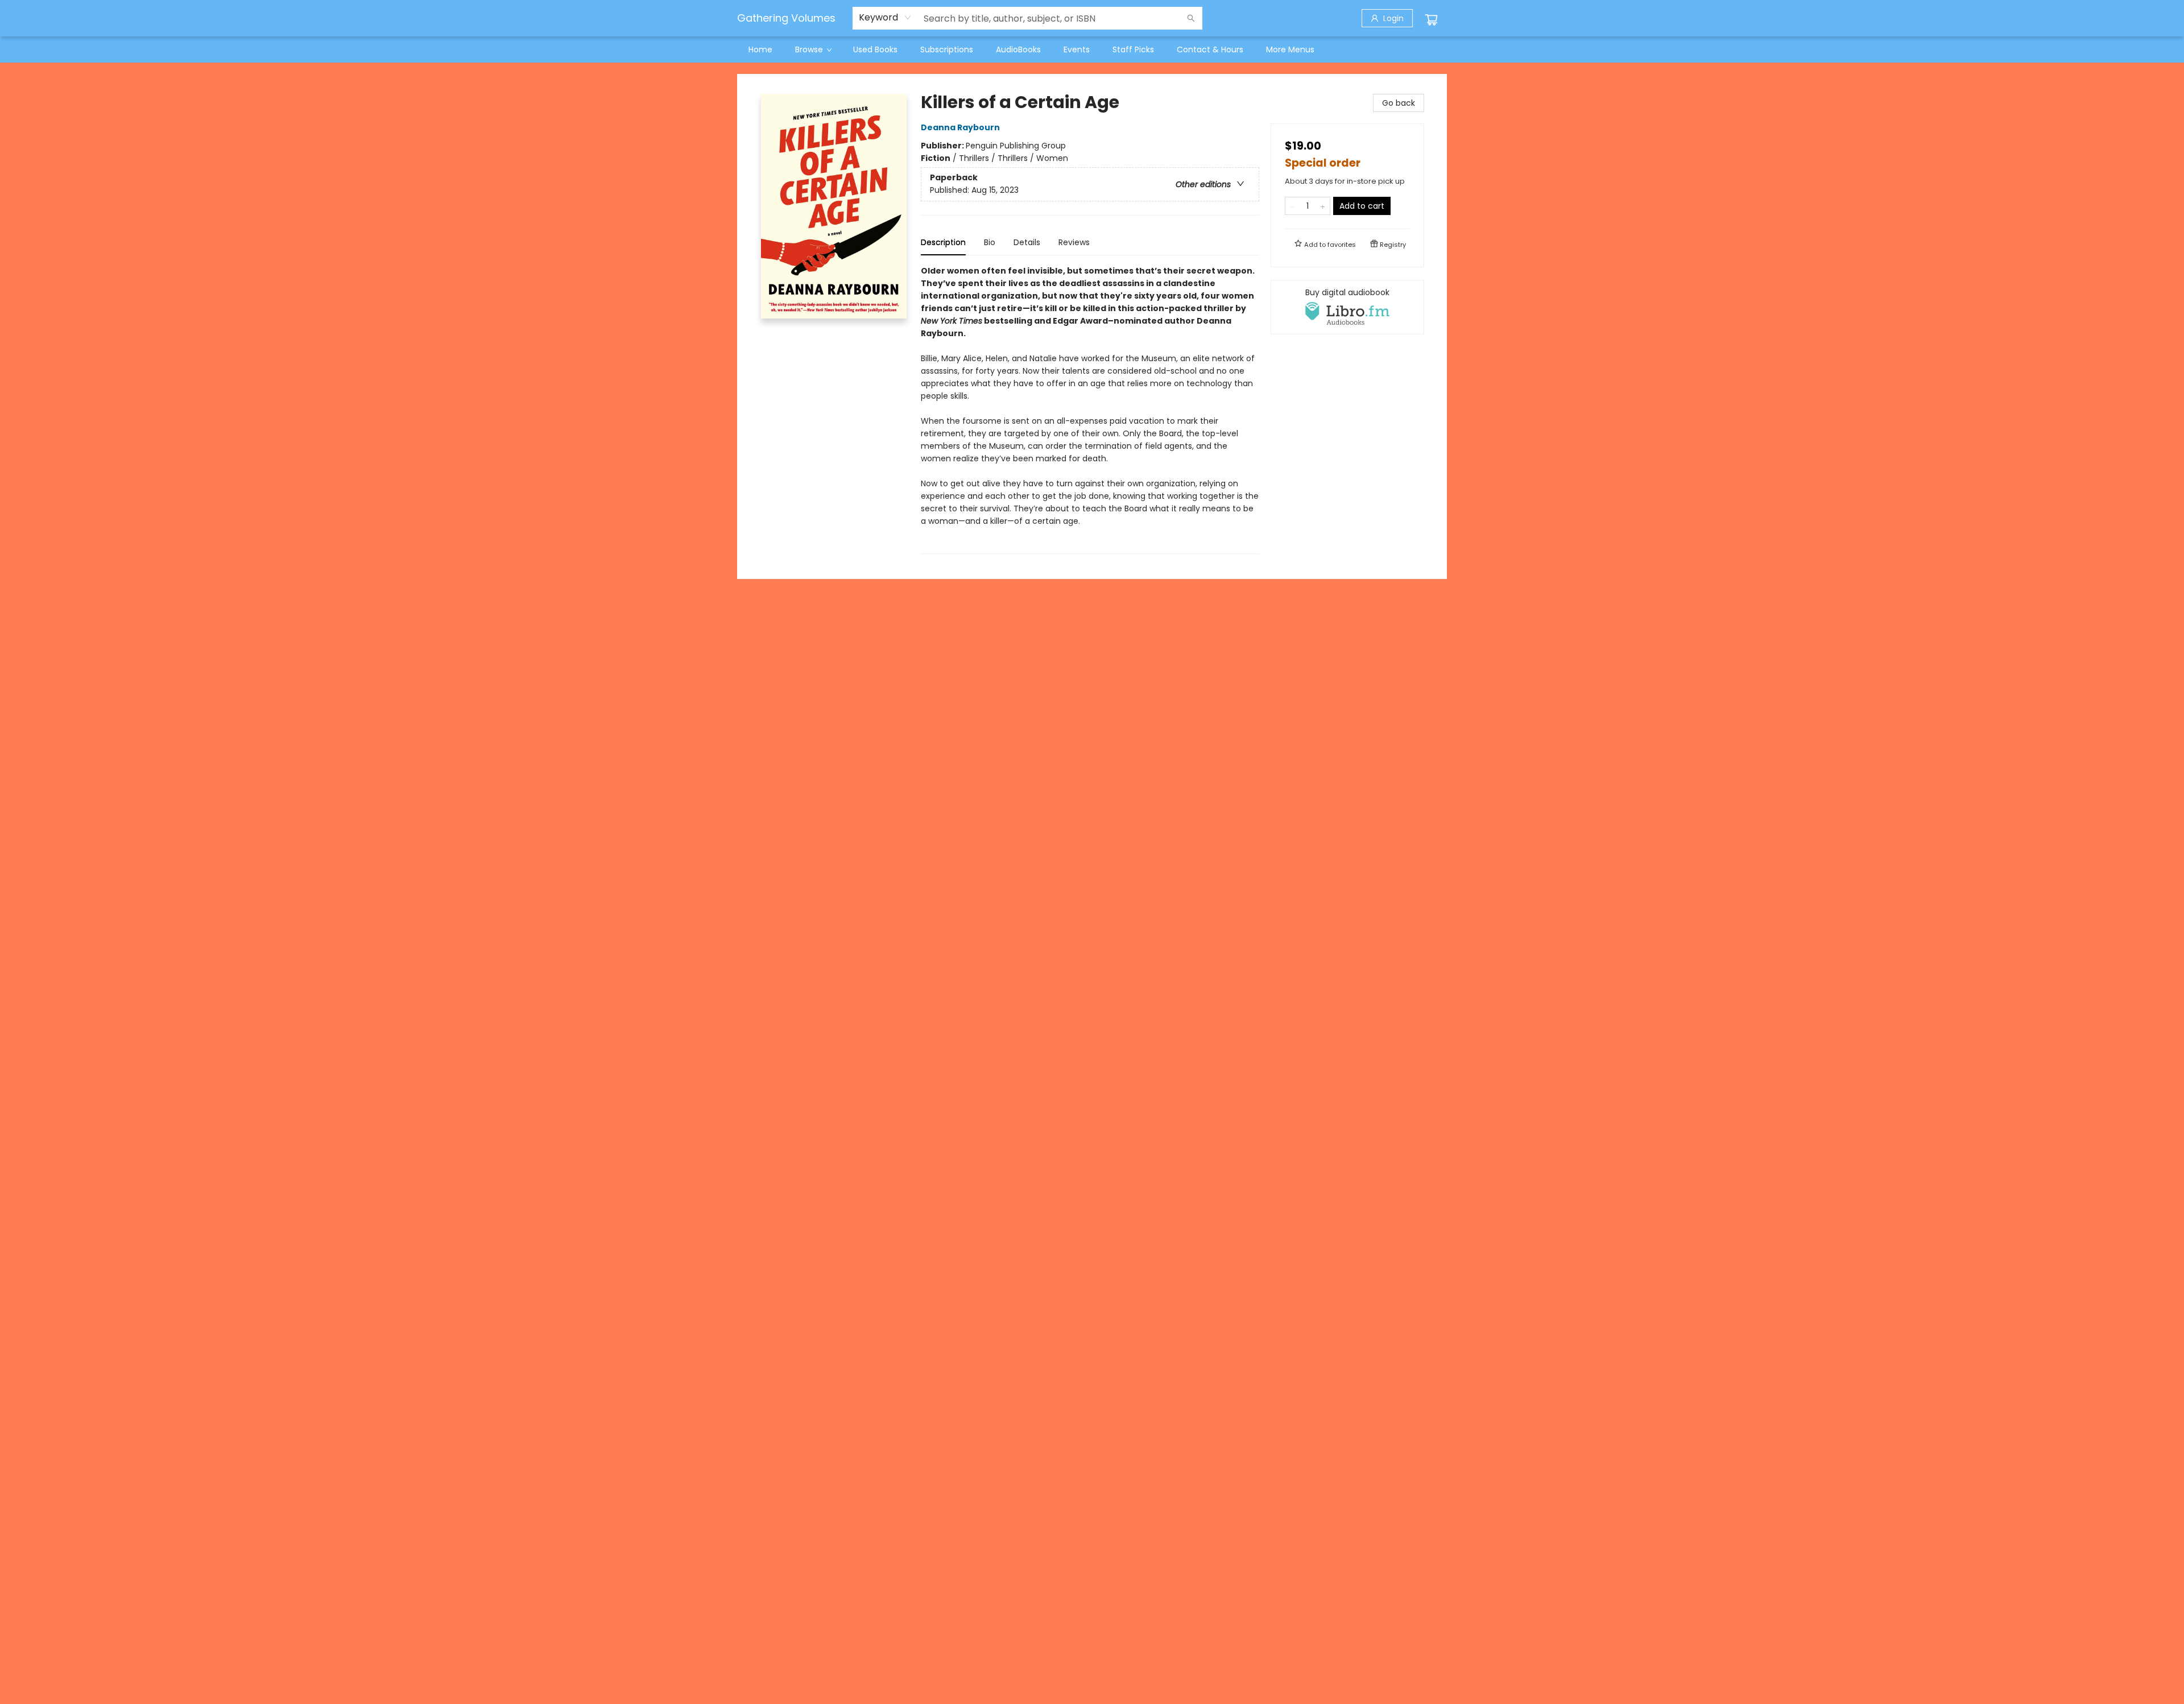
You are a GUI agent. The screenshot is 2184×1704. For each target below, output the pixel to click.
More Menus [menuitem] (1290, 49)
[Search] (1191, 18)
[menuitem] (760, 49)
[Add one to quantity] (1323, 206)
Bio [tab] (990, 242)
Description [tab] (943, 242)
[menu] (1092, 49)
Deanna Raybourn (960, 127)
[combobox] (885, 18)
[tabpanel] (1090, 409)
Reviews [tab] (1074, 242)
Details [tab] (1027, 242)
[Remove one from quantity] (1292, 206)
